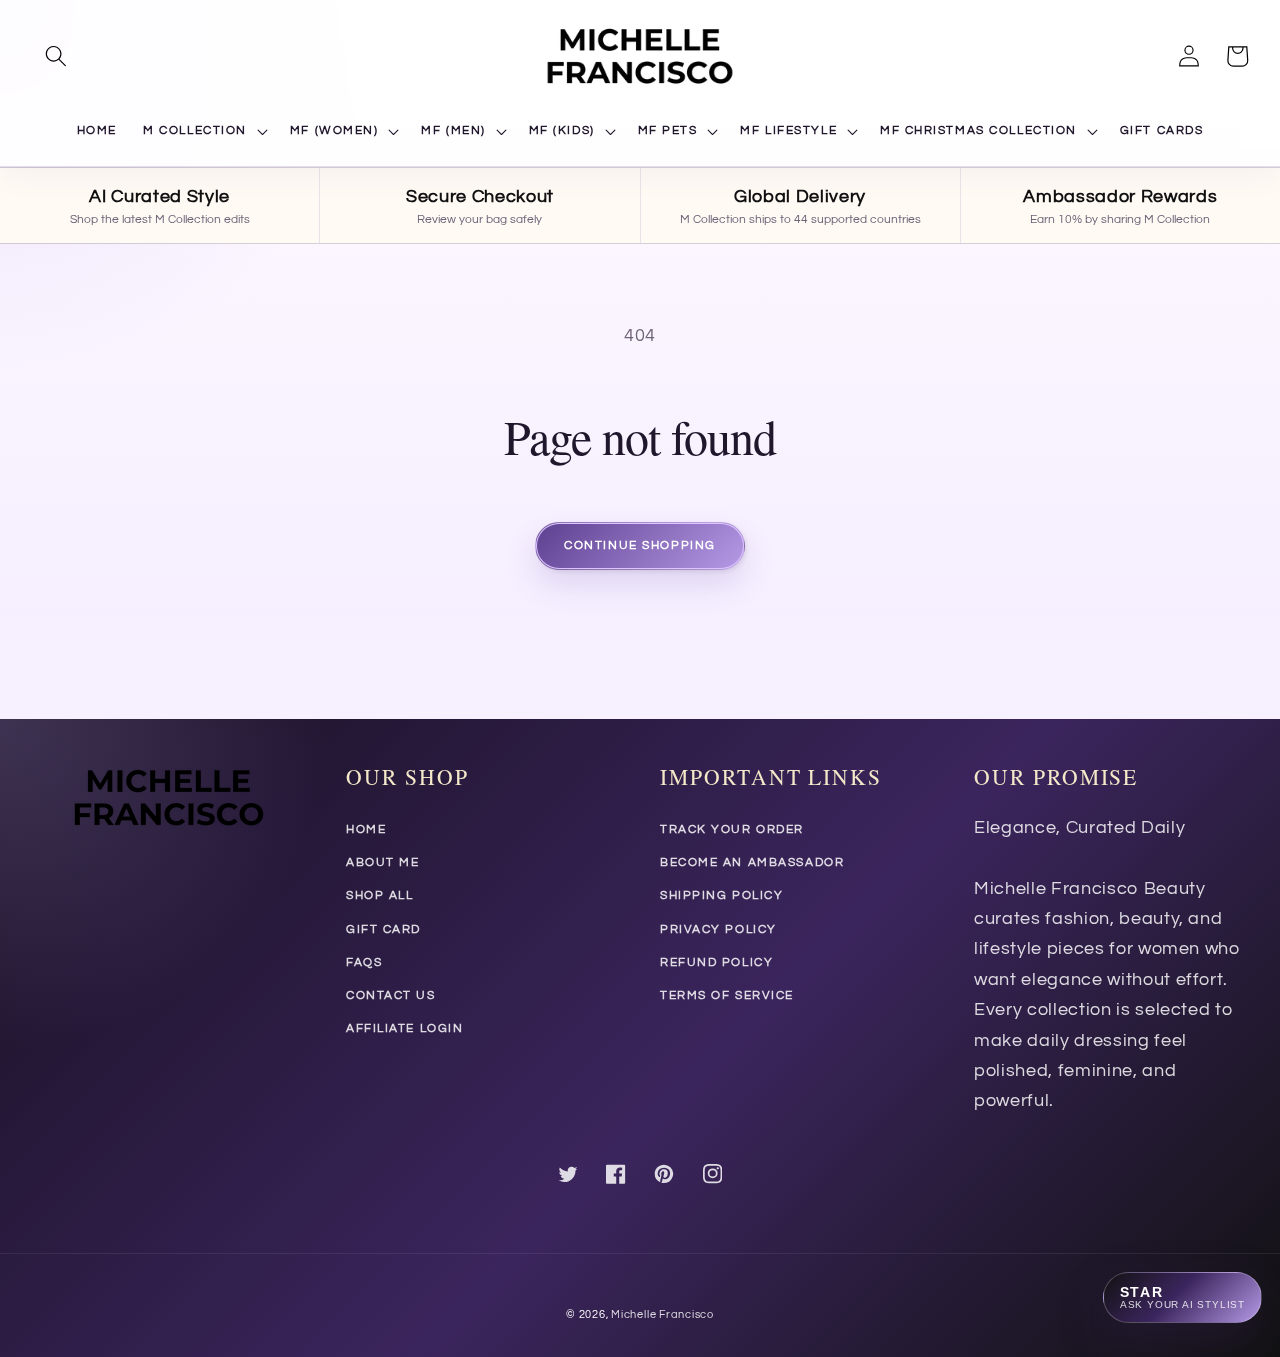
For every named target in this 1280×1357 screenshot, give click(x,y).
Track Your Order (732, 829)
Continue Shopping (640, 545)
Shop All (379, 895)
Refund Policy (716, 962)
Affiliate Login (404, 1028)
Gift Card (383, 929)
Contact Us (391, 995)
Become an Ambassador (752, 862)
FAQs (364, 962)
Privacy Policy (718, 929)
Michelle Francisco (662, 1314)
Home (366, 829)
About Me (382, 862)
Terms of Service (727, 995)
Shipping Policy (721, 895)
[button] (56, 56)
